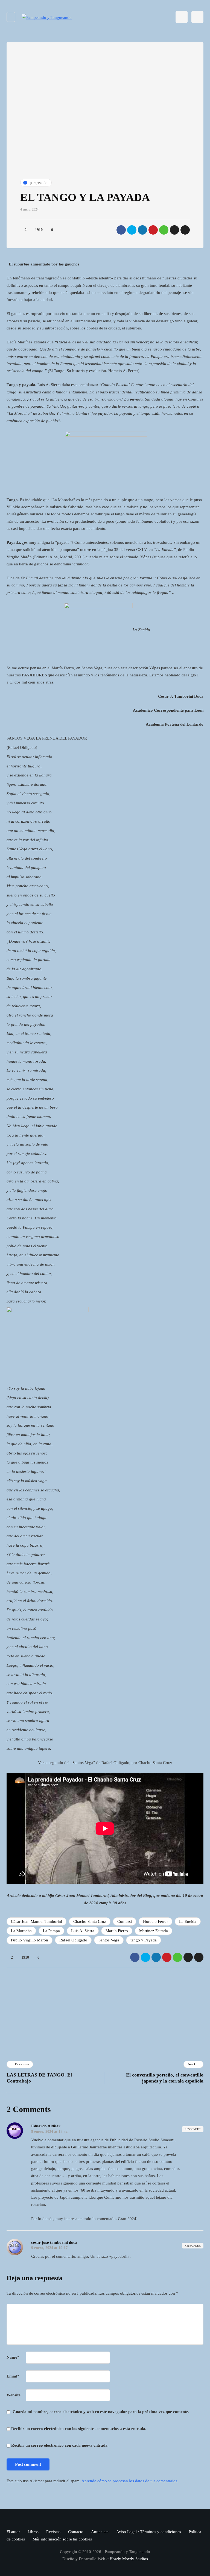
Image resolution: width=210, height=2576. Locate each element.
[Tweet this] (132, 230)
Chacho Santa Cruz (90, 1921)
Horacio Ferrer (155, 1921)
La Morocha (21, 1931)
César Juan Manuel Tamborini (37, 1921)
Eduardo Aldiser (46, 2126)
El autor (13, 2532)
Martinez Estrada (154, 1931)
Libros (33, 2532)
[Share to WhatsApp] (164, 230)
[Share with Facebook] (121, 230)
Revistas (53, 2532)
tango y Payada (144, 1940)
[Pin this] (153, 230)
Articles (74, 2026)
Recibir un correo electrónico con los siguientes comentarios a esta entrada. (79, 2429)
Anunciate (100, 2532)
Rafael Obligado (73, 1940)
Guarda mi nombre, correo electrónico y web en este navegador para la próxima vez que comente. (101, 2412)
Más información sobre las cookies (62, 2539)
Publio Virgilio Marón (30, 1940)
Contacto (76, 2532)
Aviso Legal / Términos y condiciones (149, 2532)
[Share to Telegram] (174, 230)
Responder (193, 2129)
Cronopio (75, 1995)
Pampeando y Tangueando (144, 2015)
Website (14, 2395)
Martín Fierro (117, 1931)
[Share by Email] (185, 230)
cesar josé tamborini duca (54, 2242)
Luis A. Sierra (83, 1931)
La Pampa (51, 1931)
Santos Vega (109, 1940)
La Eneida (188, 1921)
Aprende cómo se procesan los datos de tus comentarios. (130, 2481)
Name (13, 2357)
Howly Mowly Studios (129, 2559)
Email (13, 2376)
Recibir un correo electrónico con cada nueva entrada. (60, 2445)
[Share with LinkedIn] (142, 230)
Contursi (125, 1921)
